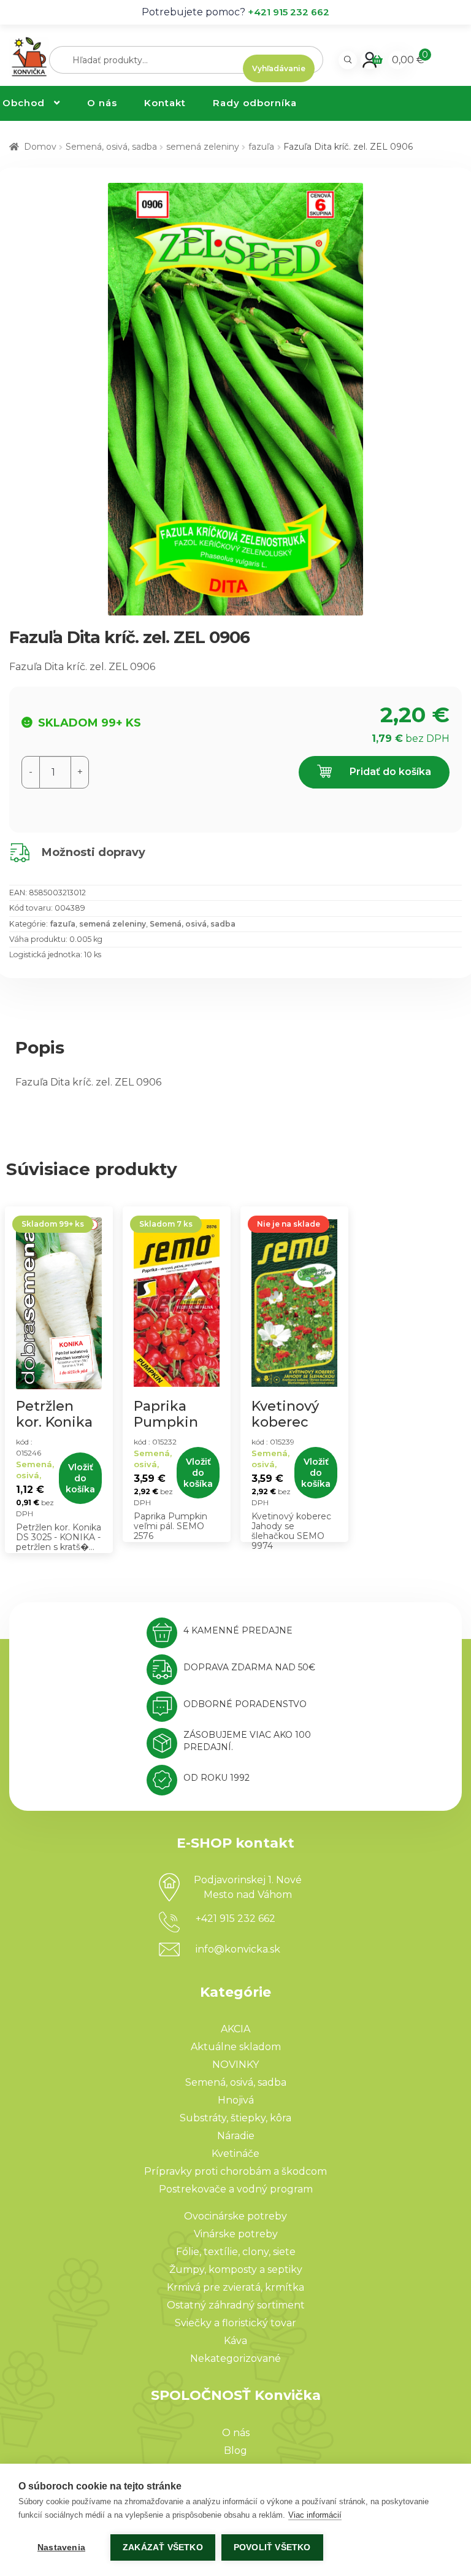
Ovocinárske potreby (235, 2216)
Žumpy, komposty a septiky (236, 2269)
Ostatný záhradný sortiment (236, 2305)
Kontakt (165, 103)
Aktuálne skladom (236, 2047)
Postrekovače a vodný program (236, 2189)
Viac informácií (315, 2515)
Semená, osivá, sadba (111, 147)
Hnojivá (236, 2100)
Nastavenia (61, 2547)
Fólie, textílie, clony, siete (236, 2252)
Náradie (236, 2136)
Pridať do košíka (389, 772)
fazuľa (261, 147)
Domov (40, 147)
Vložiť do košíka (80, 1478)
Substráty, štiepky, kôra (235, 2118)
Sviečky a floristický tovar (235, 2323)
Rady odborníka (255, 103)
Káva (235, 2341)
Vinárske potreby (236, 2234)
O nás (102, 103)
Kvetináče (235, 2154)
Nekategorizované (235, 2358)
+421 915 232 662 (289, 12)
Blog (235, 2451)
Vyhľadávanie (279, 68)
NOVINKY (235, 2065)
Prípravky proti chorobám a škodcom (235, 2171)
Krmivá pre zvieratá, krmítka (235, 2287)
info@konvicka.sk (238, 1949)
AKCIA (235, 2029)
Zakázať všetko (163, 2547)
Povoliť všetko (272, 2547)
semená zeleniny (203, 147)
